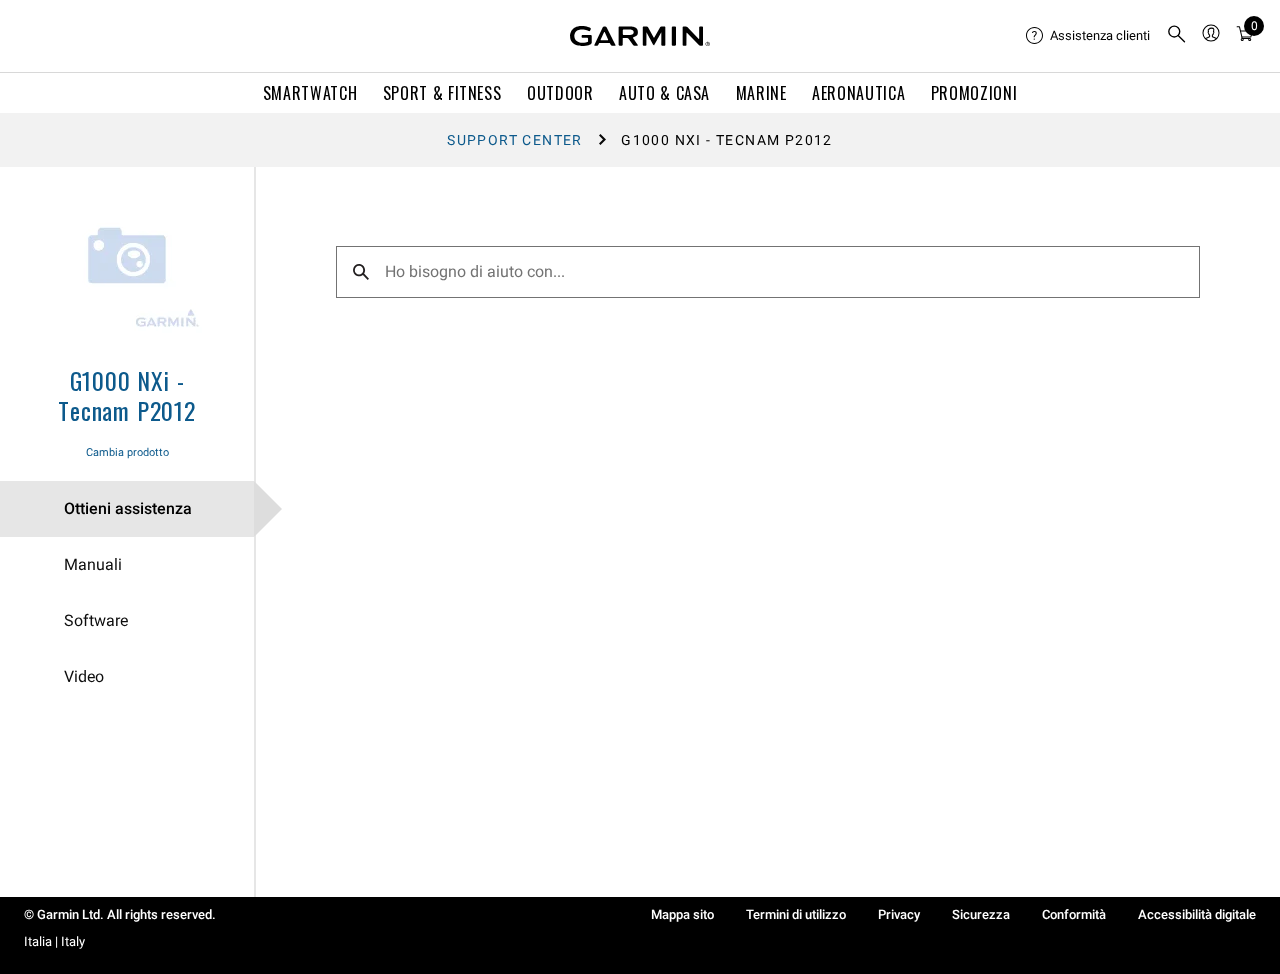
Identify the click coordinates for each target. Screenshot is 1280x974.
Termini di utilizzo (796, 914)
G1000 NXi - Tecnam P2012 (127, 395)
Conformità (1074, 914)
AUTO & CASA (664, 93)
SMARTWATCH (310, 93)
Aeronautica (858, 93)
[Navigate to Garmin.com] (640, 36)
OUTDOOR (560, 93)
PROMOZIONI (974, 93)
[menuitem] (1088, 36)
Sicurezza (981, 914)
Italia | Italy (54, 941)
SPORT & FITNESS (442, 93)
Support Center (515, 140)
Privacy (899, 914)
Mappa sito (682, 914)
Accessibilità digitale (1197, 914)
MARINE (761, 93)
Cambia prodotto (127, 452)
